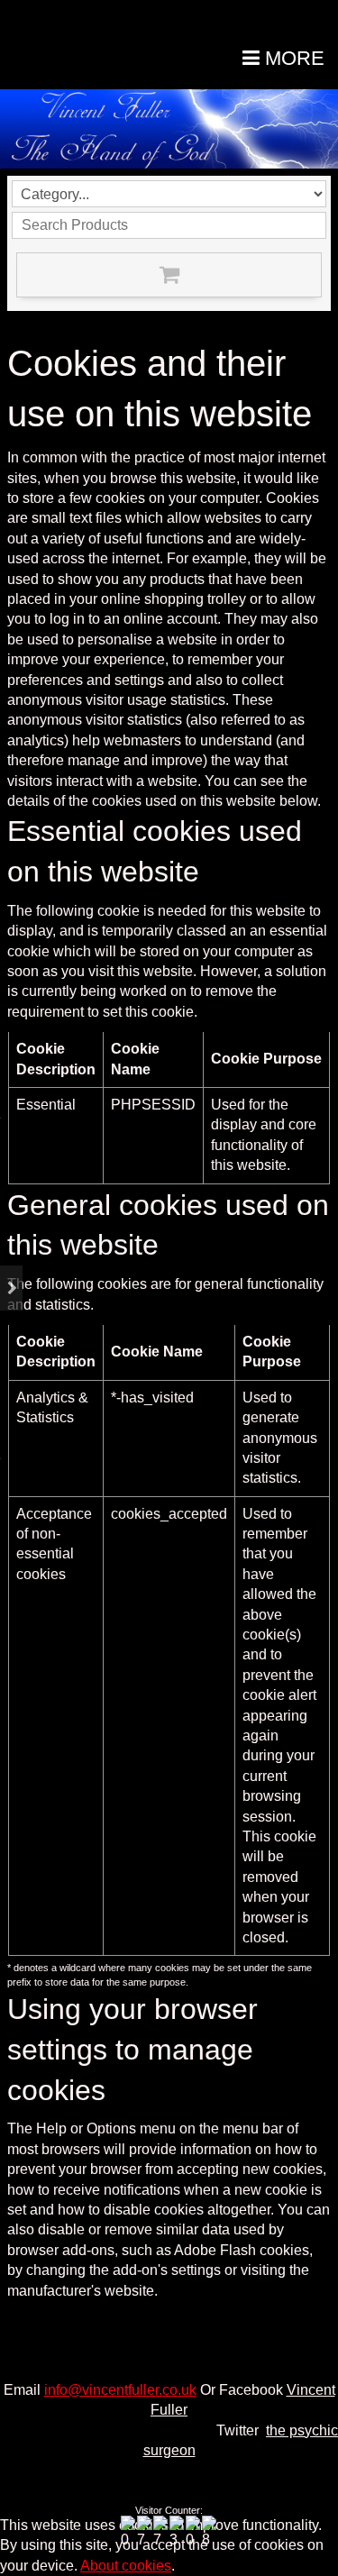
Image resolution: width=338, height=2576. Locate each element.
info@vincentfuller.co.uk (120, 2390)
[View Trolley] (169, 275)
